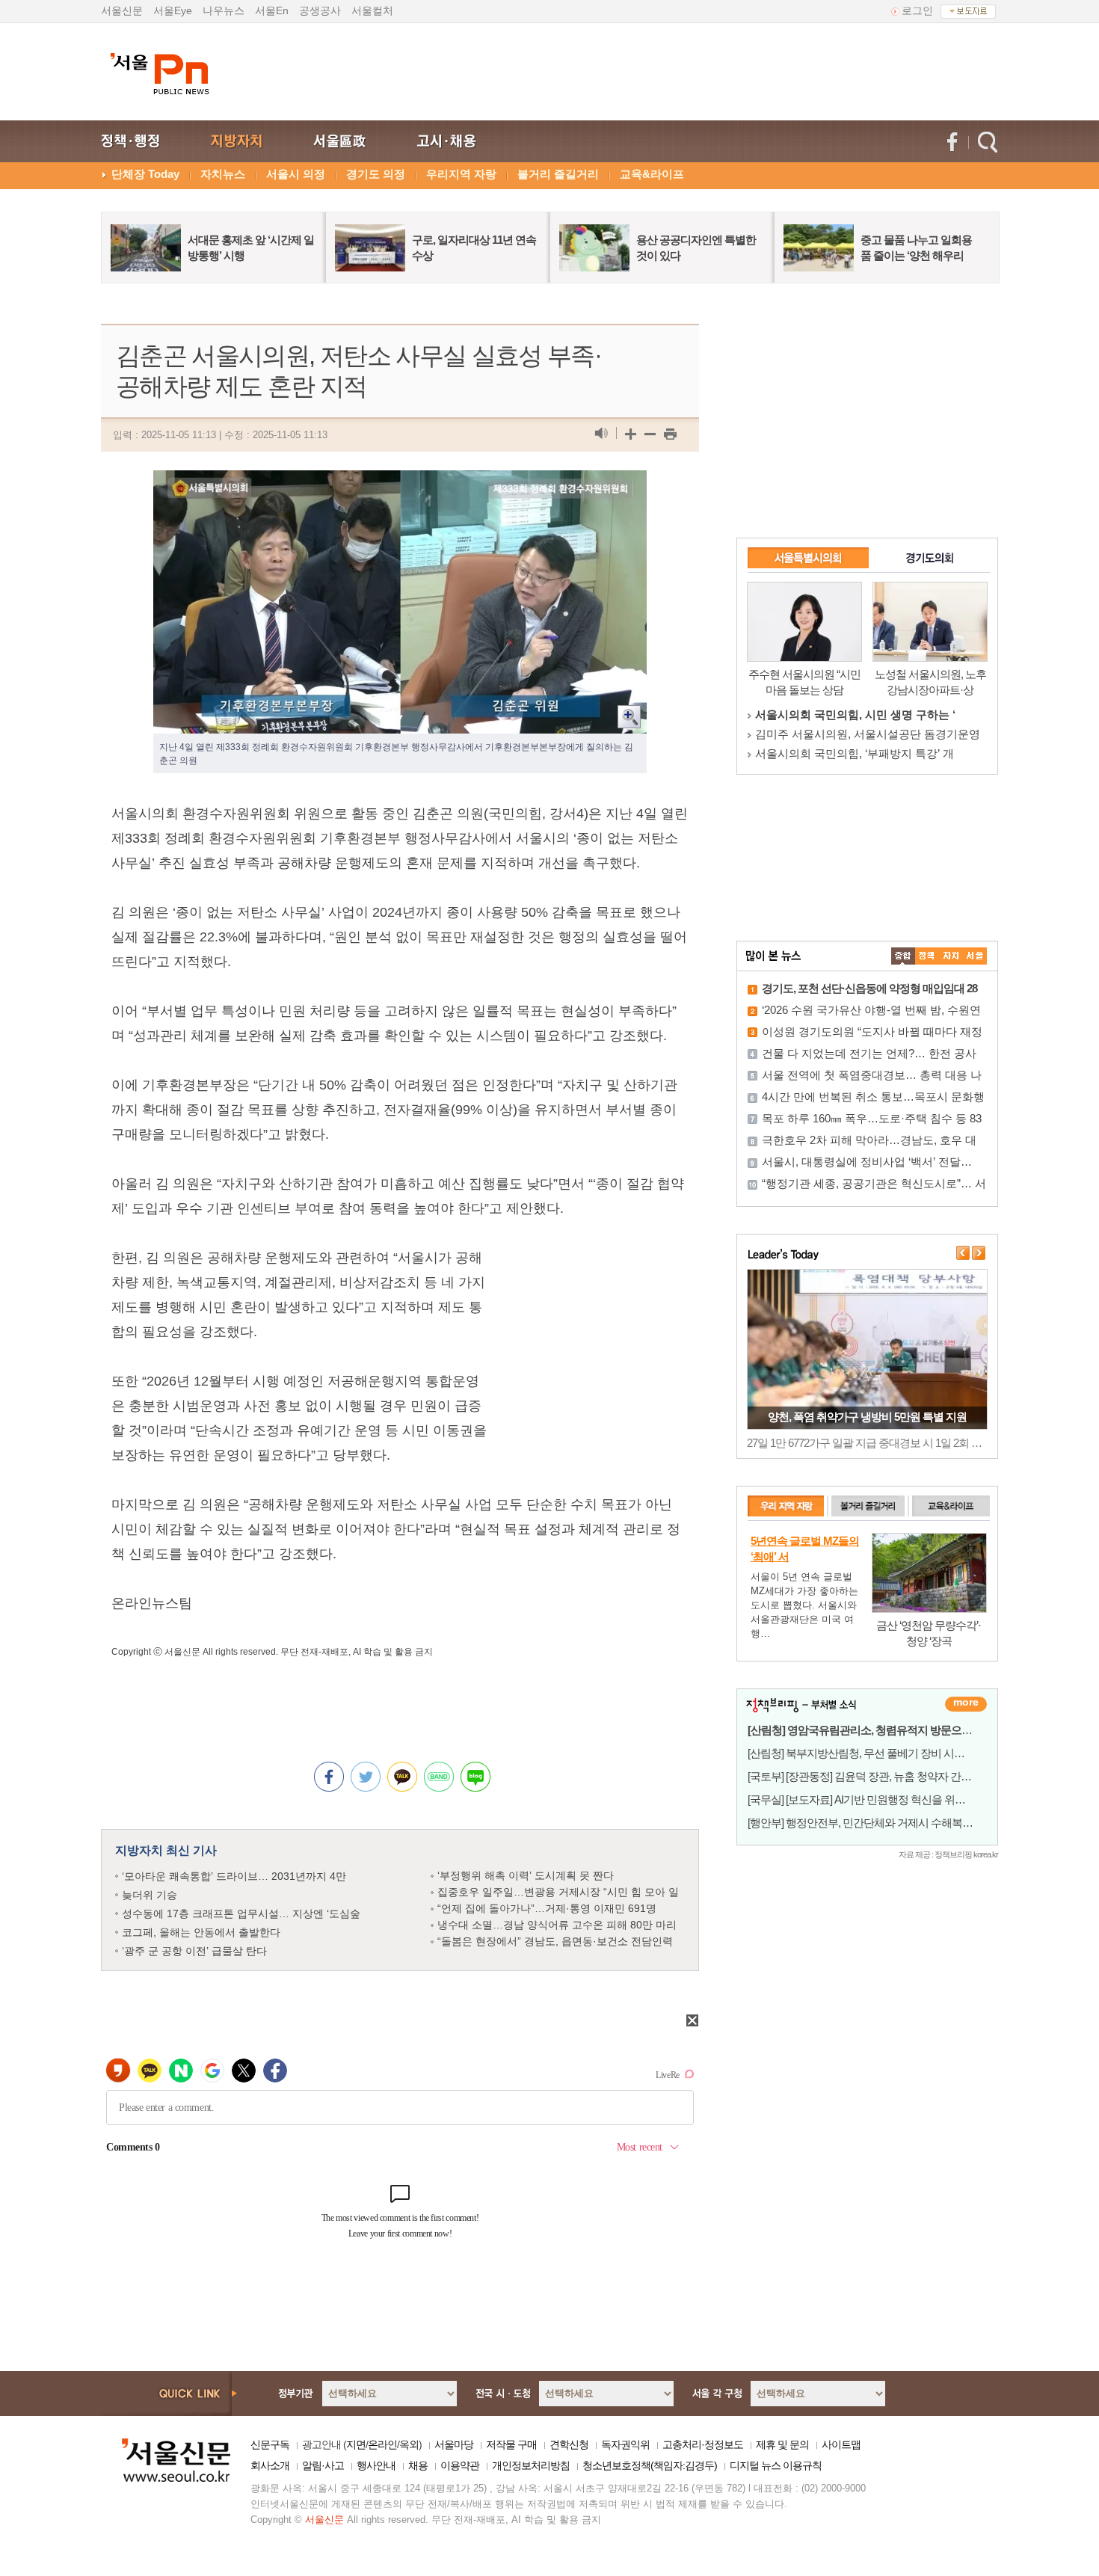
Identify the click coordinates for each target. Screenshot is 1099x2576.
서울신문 (122, 10)
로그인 (917, 10)
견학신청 (569, 2444)
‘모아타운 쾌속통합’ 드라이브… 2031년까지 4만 (234, 1876)
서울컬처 (372, 10)
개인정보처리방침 (531, 2465)
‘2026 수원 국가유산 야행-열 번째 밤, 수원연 (871, 1010)
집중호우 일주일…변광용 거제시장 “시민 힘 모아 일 (558, 1892)
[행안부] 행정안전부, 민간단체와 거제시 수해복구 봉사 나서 (883, 1823)
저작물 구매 (511, 2444)
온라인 (382, 2444)
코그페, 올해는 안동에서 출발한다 (201, 1932)
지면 (356, 2444)
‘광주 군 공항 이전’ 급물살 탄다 (194, 1951)
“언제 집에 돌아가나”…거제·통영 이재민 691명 (547, 1908)
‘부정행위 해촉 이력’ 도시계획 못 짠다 (526, 1875)
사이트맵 (841, 2444)
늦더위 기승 (150, 1895)
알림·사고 (323, 2465)
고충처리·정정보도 (703, 2444)
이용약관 (460, 2465)
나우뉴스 (224, 10)
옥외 (409, 2444)
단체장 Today (145, 174)
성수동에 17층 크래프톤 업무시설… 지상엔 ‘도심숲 (241, 1913)
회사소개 (270, 2465)
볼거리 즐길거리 (558, 174)
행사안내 (376, 2465)
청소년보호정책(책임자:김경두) (650, 2465)
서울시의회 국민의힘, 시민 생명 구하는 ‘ (855, 714)
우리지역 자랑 (461, 174)
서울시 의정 (296, 174)
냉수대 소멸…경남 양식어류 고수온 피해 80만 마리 (557, 1925)
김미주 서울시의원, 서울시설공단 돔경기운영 (868, 734)
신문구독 (270, 2444)
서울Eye (173, 10)
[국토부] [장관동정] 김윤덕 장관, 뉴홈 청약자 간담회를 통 (876, 1776)
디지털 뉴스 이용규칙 (776, 2465)
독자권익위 (625, 2444)
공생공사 (320, 10)
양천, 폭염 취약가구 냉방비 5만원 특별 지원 (867, 1417)
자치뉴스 (223, 174)
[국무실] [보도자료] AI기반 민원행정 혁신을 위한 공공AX (875, 1799)
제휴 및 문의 (782, 2444)
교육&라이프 (652, 174)
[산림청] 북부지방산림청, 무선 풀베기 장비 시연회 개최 (873, 1753)
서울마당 (454, 2444)
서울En (272, 10)
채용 (418, 2465)
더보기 (966, 1704)
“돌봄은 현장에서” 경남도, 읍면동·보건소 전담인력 (555, 1941)
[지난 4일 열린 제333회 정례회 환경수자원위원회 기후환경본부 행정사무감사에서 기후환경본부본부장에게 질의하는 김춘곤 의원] (400, 482)
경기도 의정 (376, 174)
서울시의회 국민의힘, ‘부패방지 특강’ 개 (855, 753)
